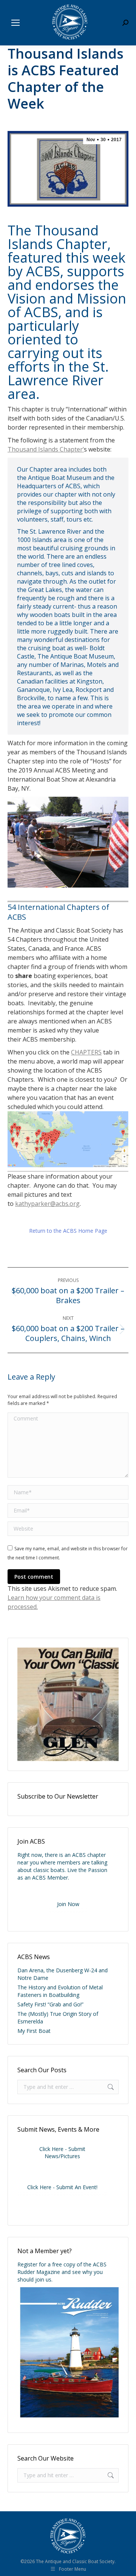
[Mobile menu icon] (15, 23)
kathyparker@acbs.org (47, 1204)
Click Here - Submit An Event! (62, 2187)
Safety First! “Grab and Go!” (50, 2004)
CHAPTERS (86, 1052)
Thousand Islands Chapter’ (46, 449)
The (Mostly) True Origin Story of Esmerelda (58, 2018)
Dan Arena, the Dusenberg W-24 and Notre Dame (63, 1974)
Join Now (68, 1904)
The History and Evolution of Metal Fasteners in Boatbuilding (60, 1991)
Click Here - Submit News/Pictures (62, 2152)
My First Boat (34, 2031)
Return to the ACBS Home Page (68, 1231)
